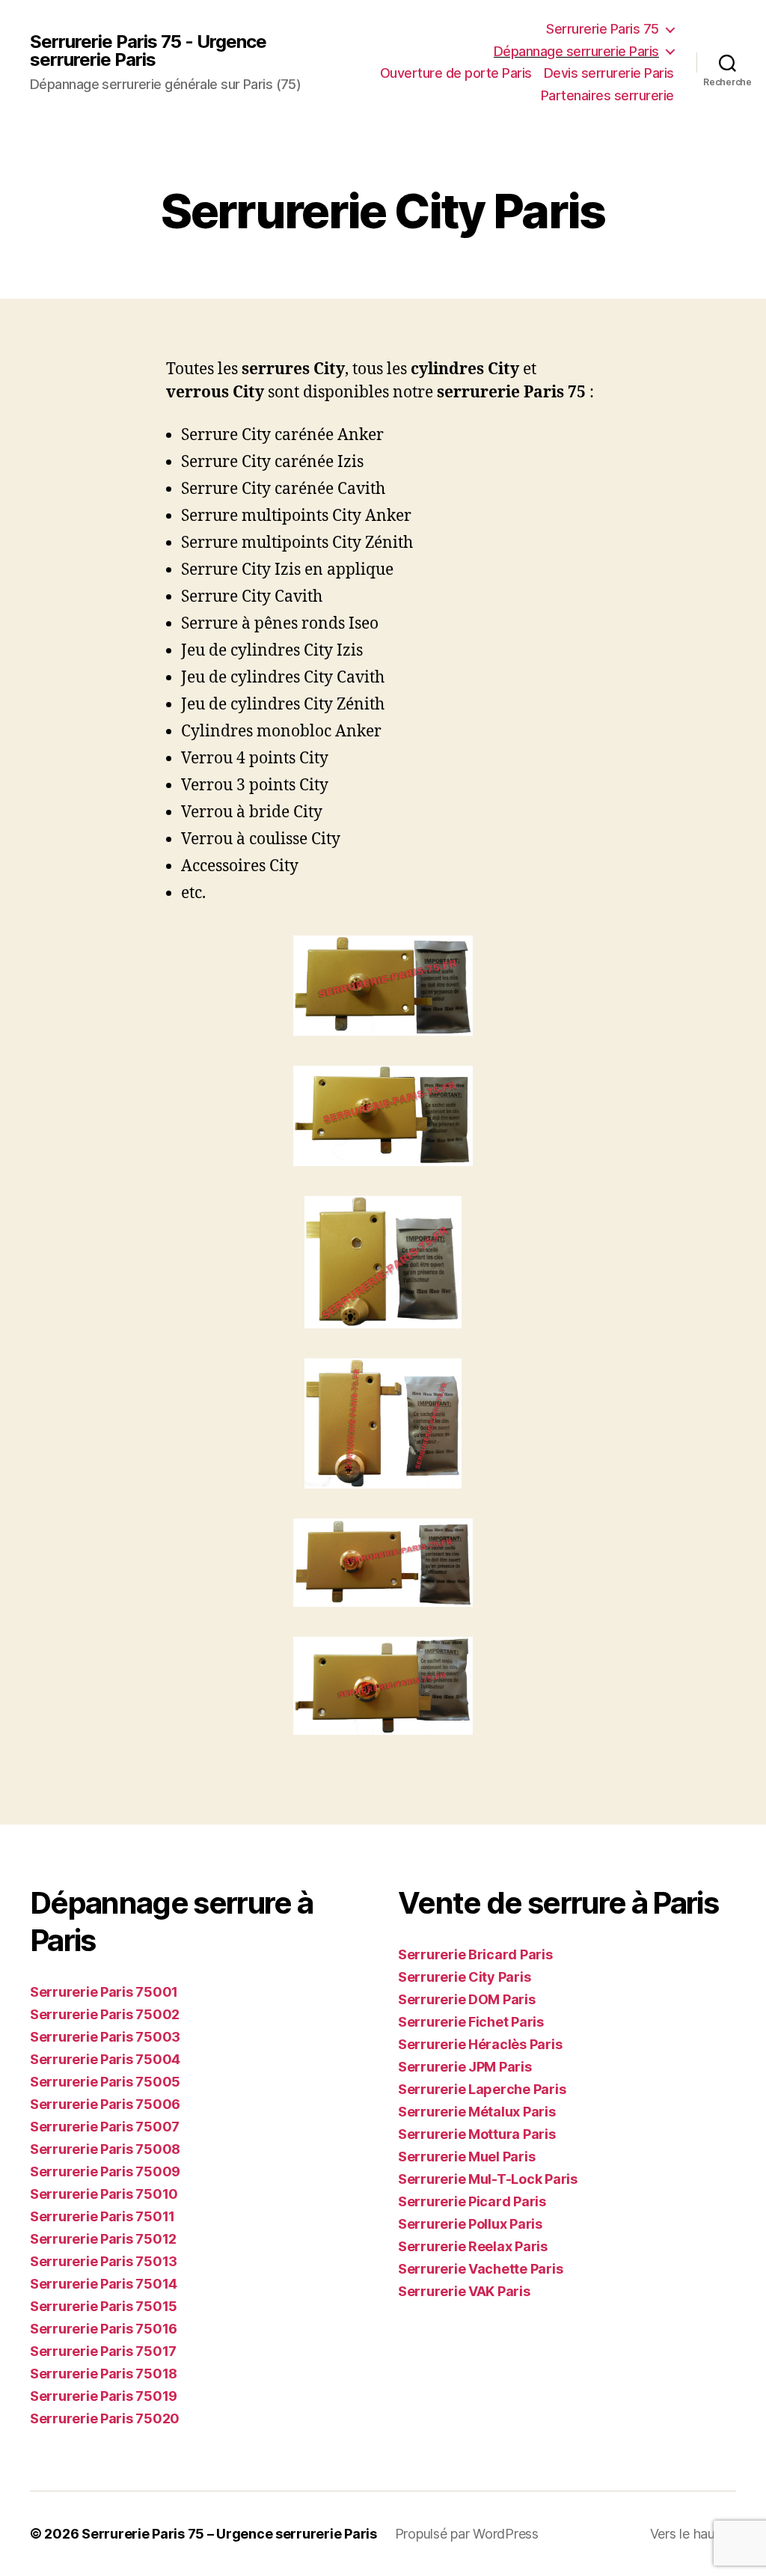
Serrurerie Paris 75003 (105, 2037)
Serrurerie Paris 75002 (105, 2014)
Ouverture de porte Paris (456, 73)
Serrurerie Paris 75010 (104, 2194)
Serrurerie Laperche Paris (482, 2089)
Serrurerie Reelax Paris (473, 2246)
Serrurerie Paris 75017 (103, 2351)
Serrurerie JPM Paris (465, 2067)
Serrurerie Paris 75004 (105, 2059)
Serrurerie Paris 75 (603, 29)
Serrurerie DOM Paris (467, 1999)
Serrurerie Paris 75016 (104, 2329)
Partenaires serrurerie (607, 95)
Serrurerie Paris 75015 (104, 2306)
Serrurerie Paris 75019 (104, 2396)
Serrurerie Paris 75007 (105, 2127)
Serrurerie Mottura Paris (477, 2134)
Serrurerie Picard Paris (472, 2201)
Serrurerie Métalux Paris (477, 2112)
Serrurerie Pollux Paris (470, 2224)
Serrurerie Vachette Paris (480, 2269)
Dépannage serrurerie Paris (576, 51)
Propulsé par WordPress (467, 2534)
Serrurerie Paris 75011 (102, 2216)
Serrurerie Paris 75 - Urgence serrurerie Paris (148, 51)
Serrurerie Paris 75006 (105, 2104)
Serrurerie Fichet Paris (471, 2022)
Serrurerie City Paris (464, 1977)
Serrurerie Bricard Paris (475, 1954)
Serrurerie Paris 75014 (104, 2284)
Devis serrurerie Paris (609, 73)
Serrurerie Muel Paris (466, 2157)
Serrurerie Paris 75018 (104, 2374)
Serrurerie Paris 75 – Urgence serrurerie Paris (229, 2534)
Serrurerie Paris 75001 (104, 1992)
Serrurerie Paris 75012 (103, 2239)
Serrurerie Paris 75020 (105, 2418)
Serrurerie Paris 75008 (105, 2149)
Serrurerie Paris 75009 (105, 2171)
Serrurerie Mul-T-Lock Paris (488, 2179)
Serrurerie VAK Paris (464, 2291)
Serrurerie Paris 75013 (104, 2261)
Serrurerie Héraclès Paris (480, 2044)
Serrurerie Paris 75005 (105, 2082)
